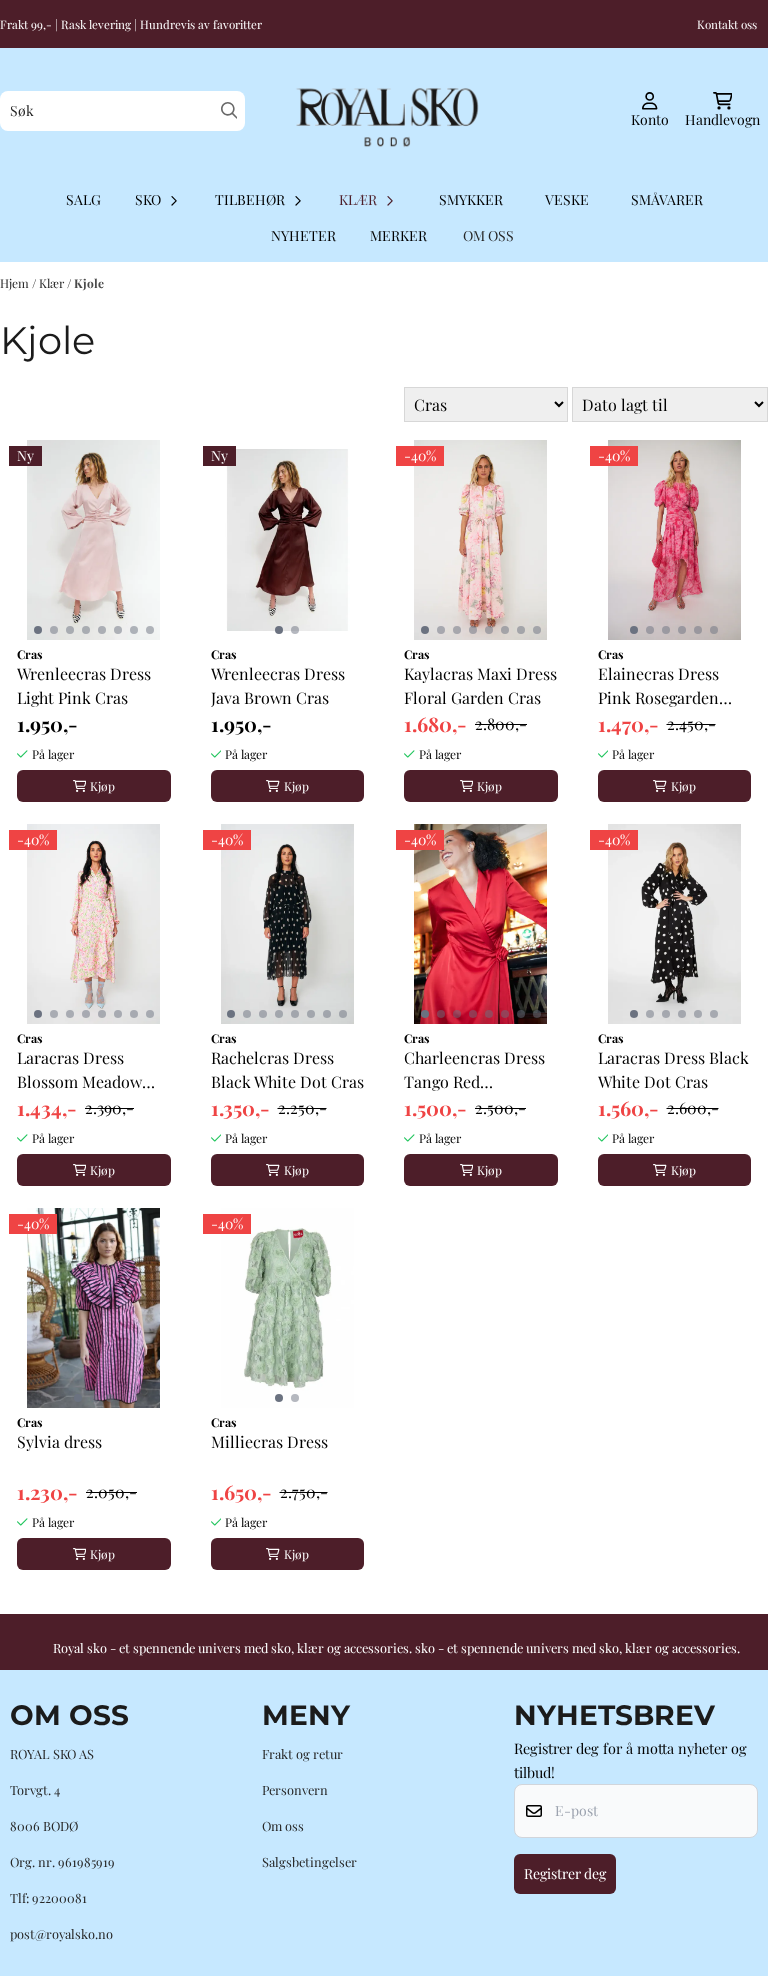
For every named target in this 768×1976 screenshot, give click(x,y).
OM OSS (488, 235)
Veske (567, 199)
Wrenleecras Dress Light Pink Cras (84, 685)
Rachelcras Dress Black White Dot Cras (287, 1069)
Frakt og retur (302, 1753)
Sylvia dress (59, 1441)
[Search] (229, 110)
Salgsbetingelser (309, 1861)
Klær (53, 283)
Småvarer (667, 199)
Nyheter (303, 235)
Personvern (295, 1789)
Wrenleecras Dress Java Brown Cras (278, 685)
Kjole (89, 283)
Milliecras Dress (269, 1441)
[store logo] (383, 111)
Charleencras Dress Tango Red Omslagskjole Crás (474, 1070)
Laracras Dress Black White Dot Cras (673, 1069)
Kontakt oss (727, 24)
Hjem (16, 283)
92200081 (59, 1897)
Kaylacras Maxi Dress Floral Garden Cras (480, 685)
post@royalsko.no (61, 1933)
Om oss (283, 1825)
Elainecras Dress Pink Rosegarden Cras (658, 686)
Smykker (471, 199)
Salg (83, 199)
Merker (398, 235)
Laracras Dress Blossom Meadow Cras (79, 1070)
